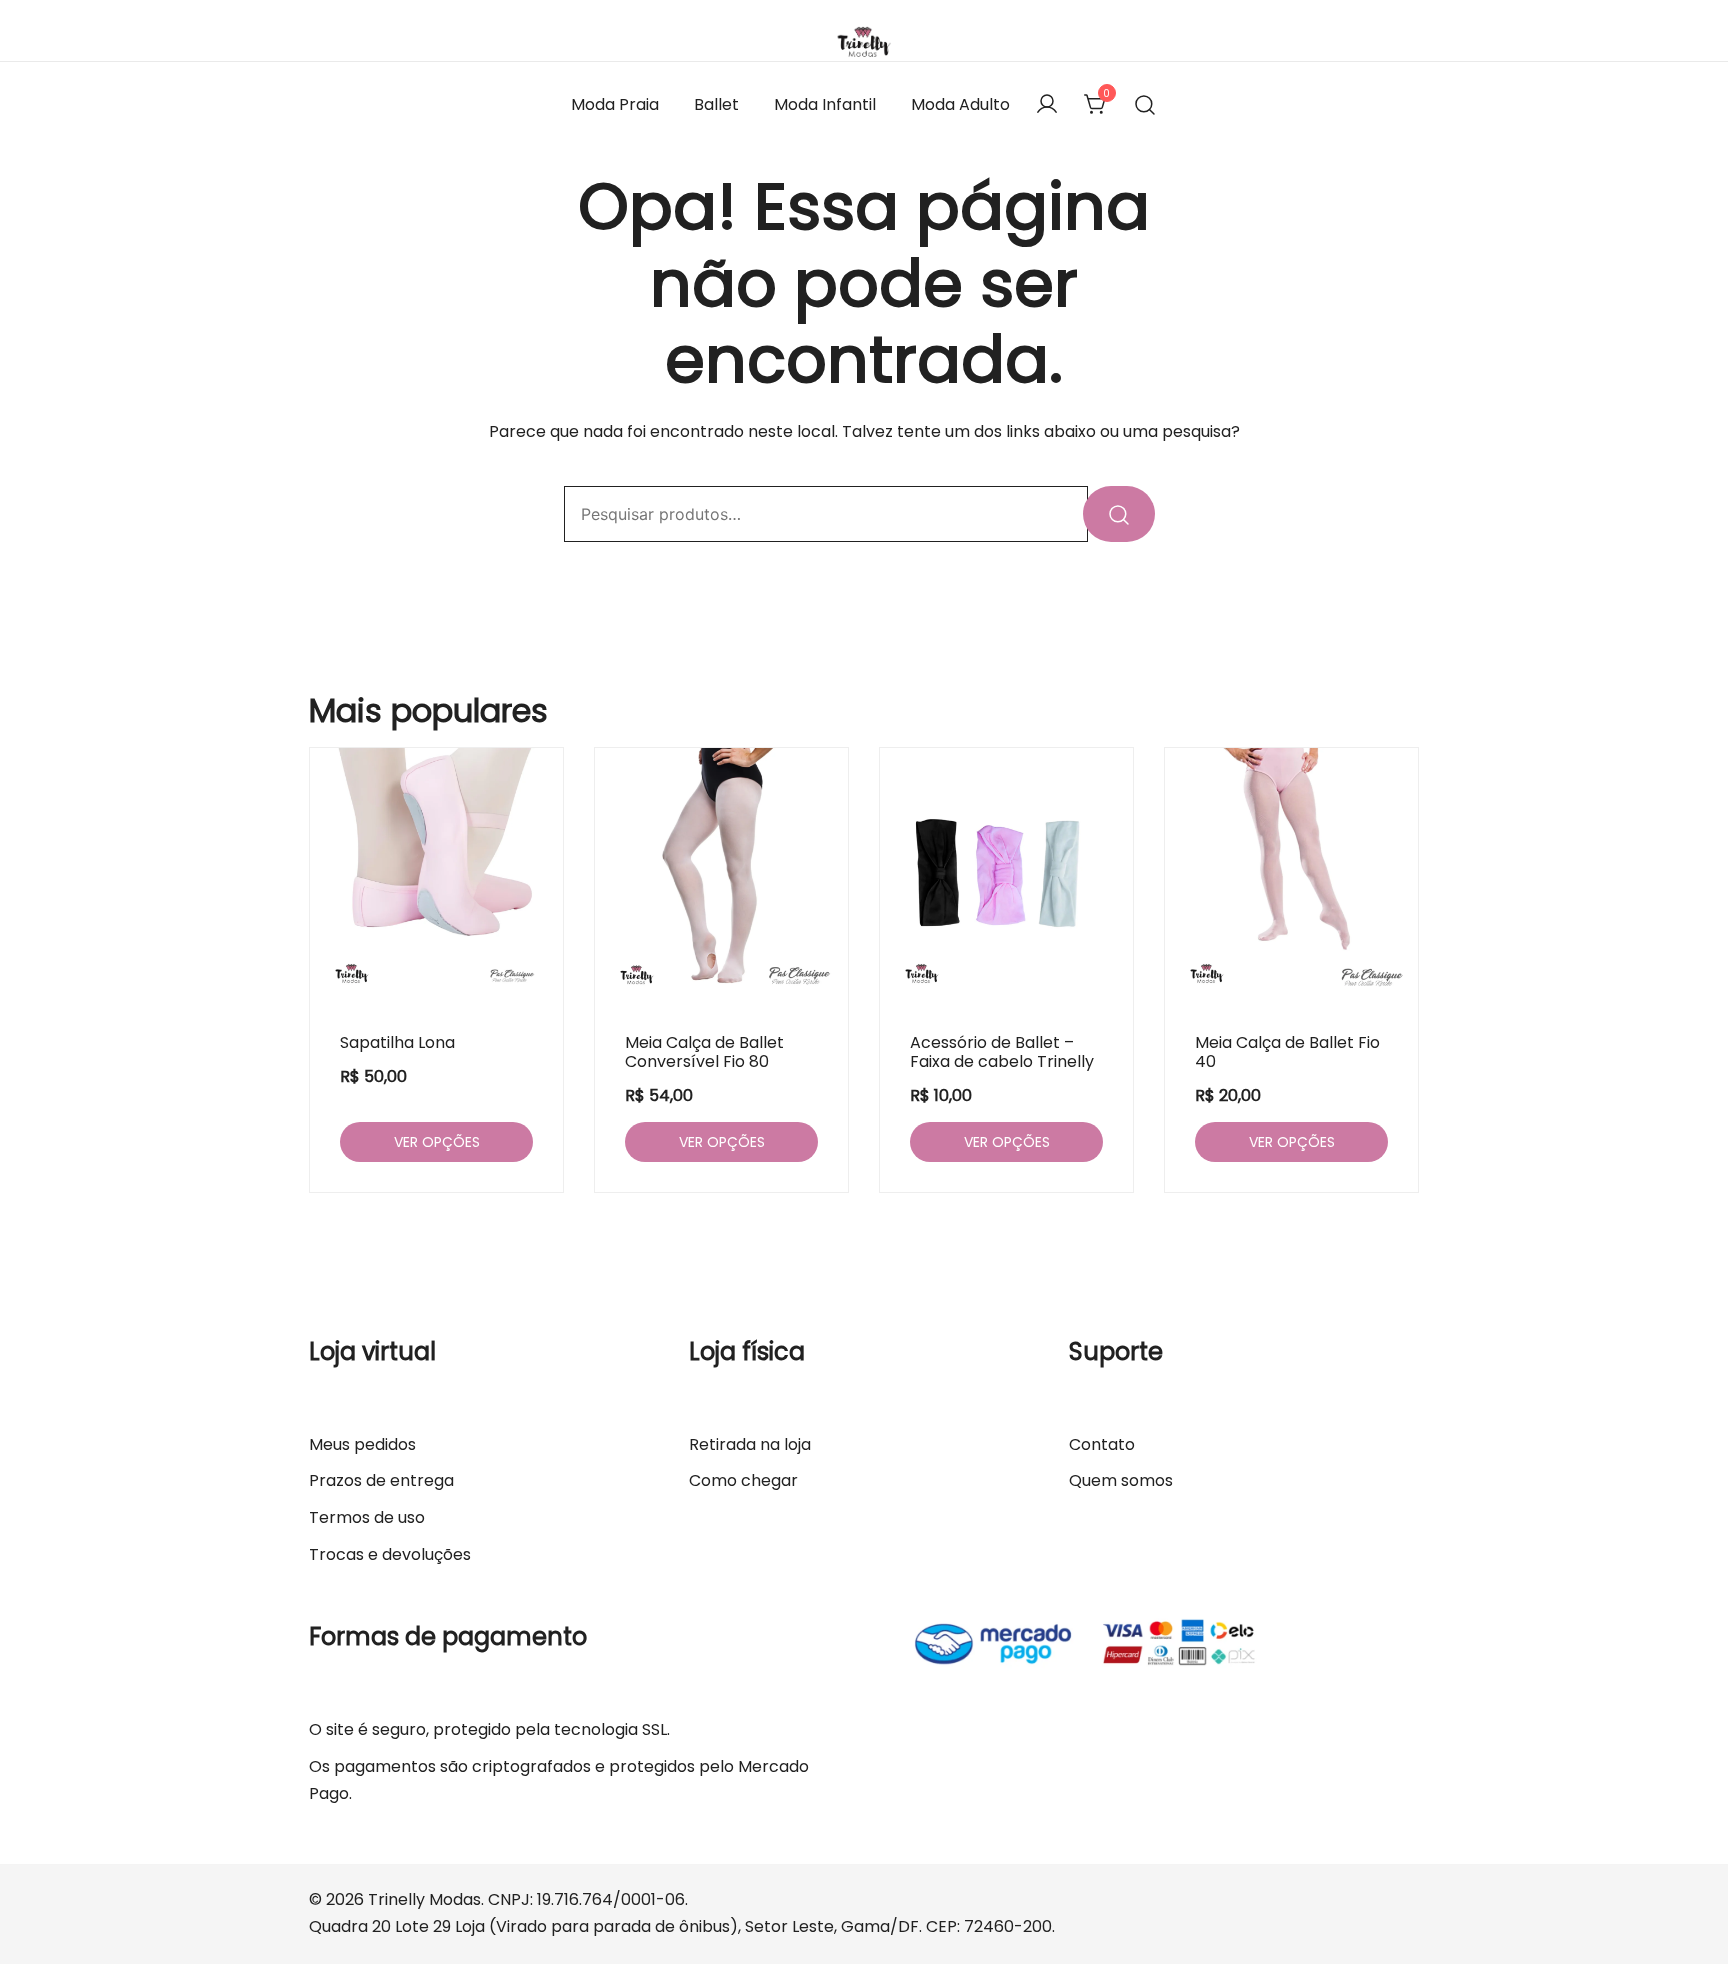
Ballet (716, 104)
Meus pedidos (362, 1444)
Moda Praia (615, 104)
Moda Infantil (825, 104)
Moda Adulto (960, 104)
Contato (1102, 1444)
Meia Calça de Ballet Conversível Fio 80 (704, 1052)
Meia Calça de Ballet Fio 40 (1287, 1052)
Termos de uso (367, 1517)
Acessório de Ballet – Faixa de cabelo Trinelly (1002, 1052)
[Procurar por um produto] (1145, 105)
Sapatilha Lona (397, 1042)
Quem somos (1121, 1480)
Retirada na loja (750, 1444)
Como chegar (743, 1480)
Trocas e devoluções (390, 1554)
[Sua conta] (1047, 105)
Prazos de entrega (381, 1480)
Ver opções (437, 1142)
